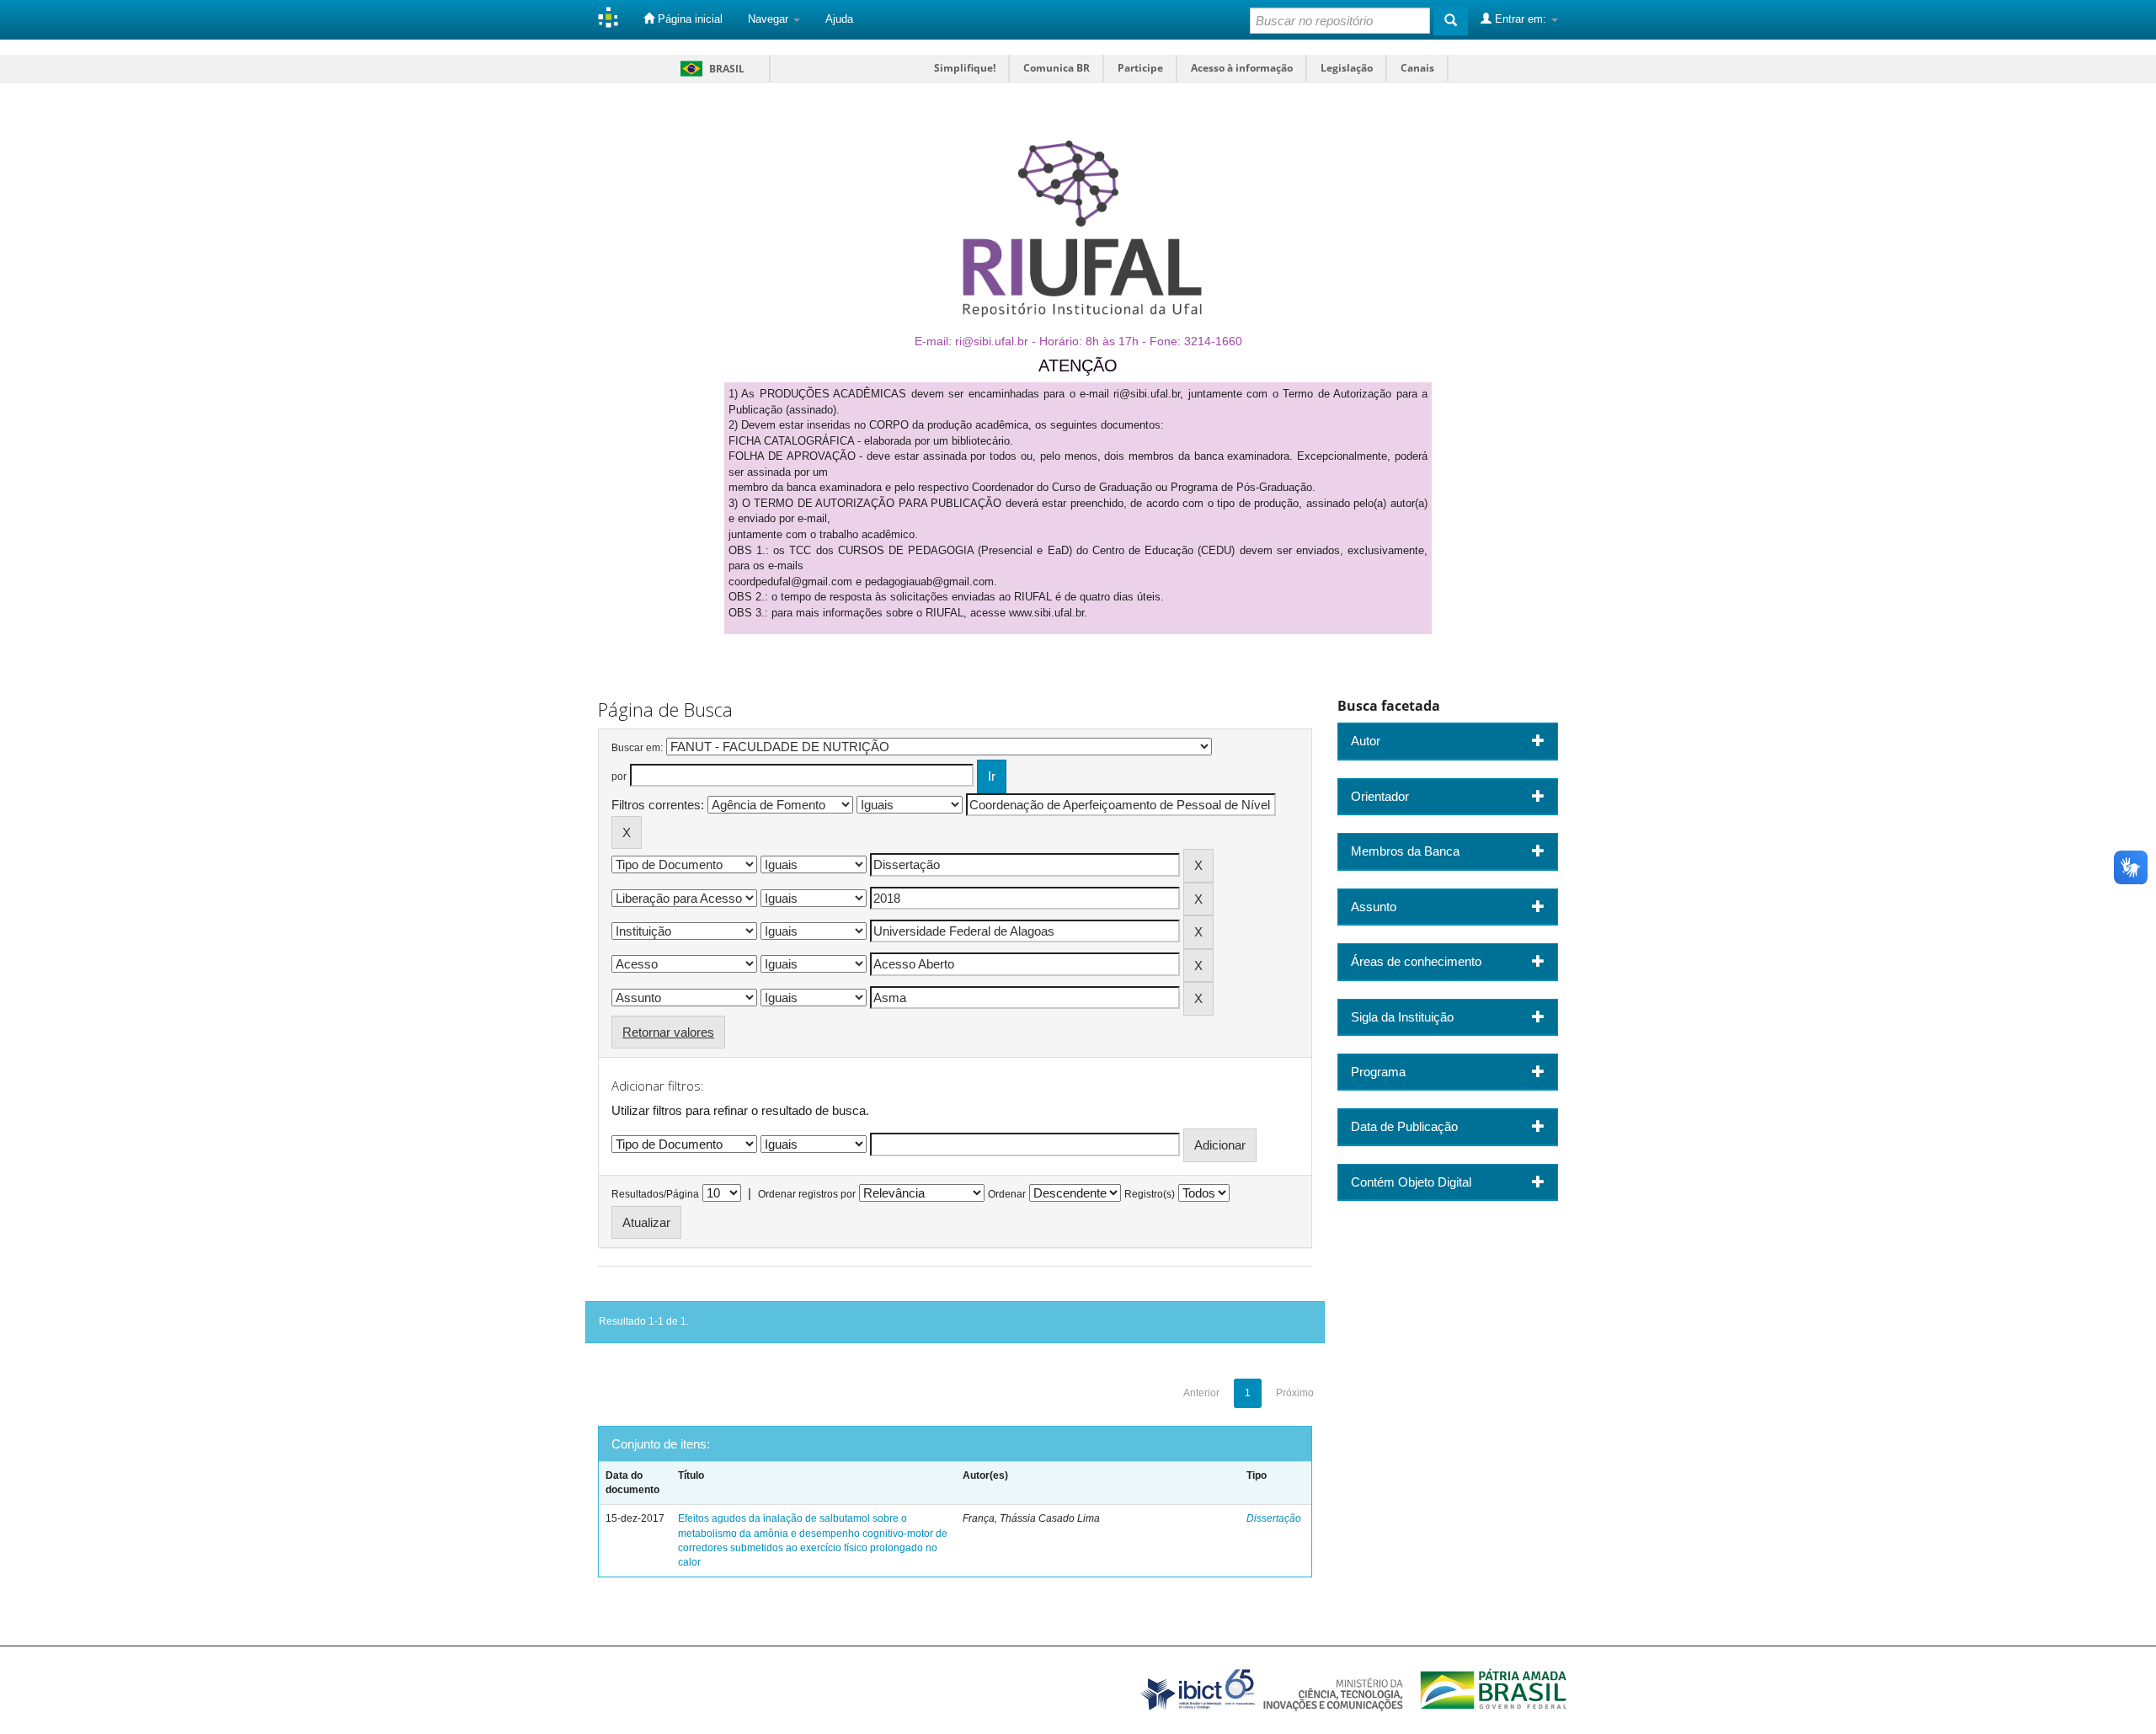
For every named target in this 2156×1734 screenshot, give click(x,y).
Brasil (710, 69)
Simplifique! (965, 68)
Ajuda (839, 19)
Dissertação (1274, 1518)
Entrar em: (1521, 19)
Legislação (1347, 68)
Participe (1140, 68)
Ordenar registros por (807, 1194)
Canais (1417, 68)
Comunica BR (1057, 68)
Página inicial (688, 19)
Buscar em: (637, 748)
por (619, 776)
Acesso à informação (1242, 68)
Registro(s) (1150, 1194)
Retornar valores (668, 1032)
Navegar (770, 19)
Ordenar (1007, 1194)
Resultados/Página (655, 1194)
